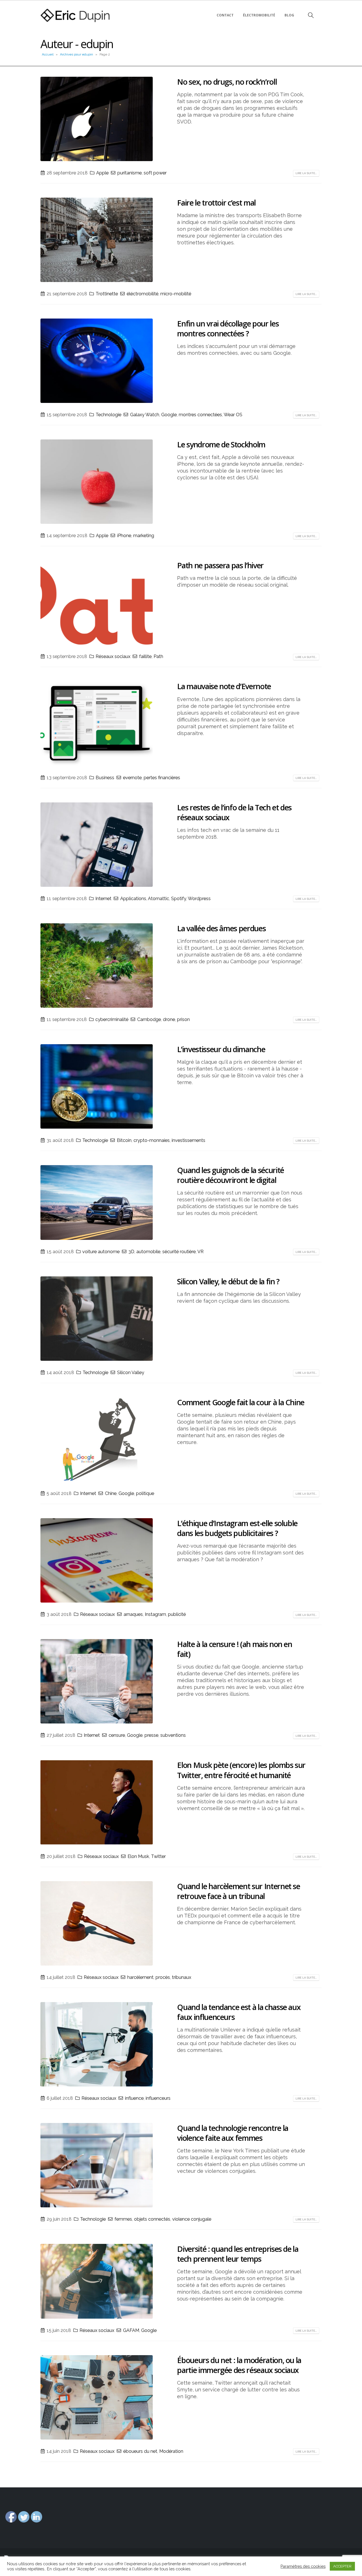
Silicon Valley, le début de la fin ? (228, 1281)
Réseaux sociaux (113, 656)
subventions (173, 1735)
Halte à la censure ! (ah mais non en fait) (234, 1649)
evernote (132, 778)
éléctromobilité (143, 294)
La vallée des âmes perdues (221, 928)
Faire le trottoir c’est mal (216, 203)
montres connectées (200, 415)
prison (183, 1019)
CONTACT (225, 15)
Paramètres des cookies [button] (303, 2566)
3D (131, 1252)
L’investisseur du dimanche (221, 1049)
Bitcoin (124, 1140)
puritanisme (130, 173)
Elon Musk (138, 1856)
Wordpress (199, 899)
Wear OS (233, 415)
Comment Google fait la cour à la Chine (241, 1402)
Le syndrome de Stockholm (221, 444)
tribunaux (182, 1977)
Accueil (48, 54)
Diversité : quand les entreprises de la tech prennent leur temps (238, 2254)
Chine (111, 1493)
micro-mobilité (176, 294)
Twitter (158, 1856)
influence (134, 2098)
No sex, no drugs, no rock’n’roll (227, 82)
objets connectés (152, 2219)
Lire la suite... (306, 173)
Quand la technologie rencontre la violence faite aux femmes (232, 2133)
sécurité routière (179, 1252)
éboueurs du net (140, 2451)
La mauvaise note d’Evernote (224, 686)
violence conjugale (192, 2219)
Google (169, 415)
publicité (177, 1614)
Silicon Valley (131, 1373)
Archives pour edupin (77, 54)
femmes (123, 2219)
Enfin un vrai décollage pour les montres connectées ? (228, 328)
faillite (145, 656)
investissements (188, 1140)
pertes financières (162, 778)
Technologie (108, 415)
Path (158, 656)
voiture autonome (101, 1252)
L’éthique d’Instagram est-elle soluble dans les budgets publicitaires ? (237, 1528)
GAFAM (131, 2330)
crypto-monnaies (152, 1140)
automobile (148, 1252)
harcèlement (140, 1977)
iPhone (124, 536)
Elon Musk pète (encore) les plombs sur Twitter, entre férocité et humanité (241, 1770)
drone (169, 1019)
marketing (144, 536)
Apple (102, 173)
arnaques (133, 1614)
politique (145, 1493)
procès (163, 1977)
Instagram (155, 1614)
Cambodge (149, 1019)
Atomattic (159, 899)
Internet (103, 899)
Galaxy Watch (145, 415)
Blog (289, 15)
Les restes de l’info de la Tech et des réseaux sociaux (234, 812)
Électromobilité (259, 15)
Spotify (179, 899)
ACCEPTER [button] (342, 2566)
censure (117, 1735)
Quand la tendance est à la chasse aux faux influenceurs (239, 2012)
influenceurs (158, 2098)
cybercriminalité (112, 1019)
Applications (133, 899)
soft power (155, 173)
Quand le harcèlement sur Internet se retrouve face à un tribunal (238, 1891)
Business (105, 778)
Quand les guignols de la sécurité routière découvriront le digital (230, 1175)
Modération (171, 2451)
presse (151, 1735)
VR (201, 1252)
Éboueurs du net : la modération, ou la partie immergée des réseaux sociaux (239, 2365)
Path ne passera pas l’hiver (220, 565)
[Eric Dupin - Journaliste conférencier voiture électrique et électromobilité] (76, 15)
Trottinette (107, 294)
